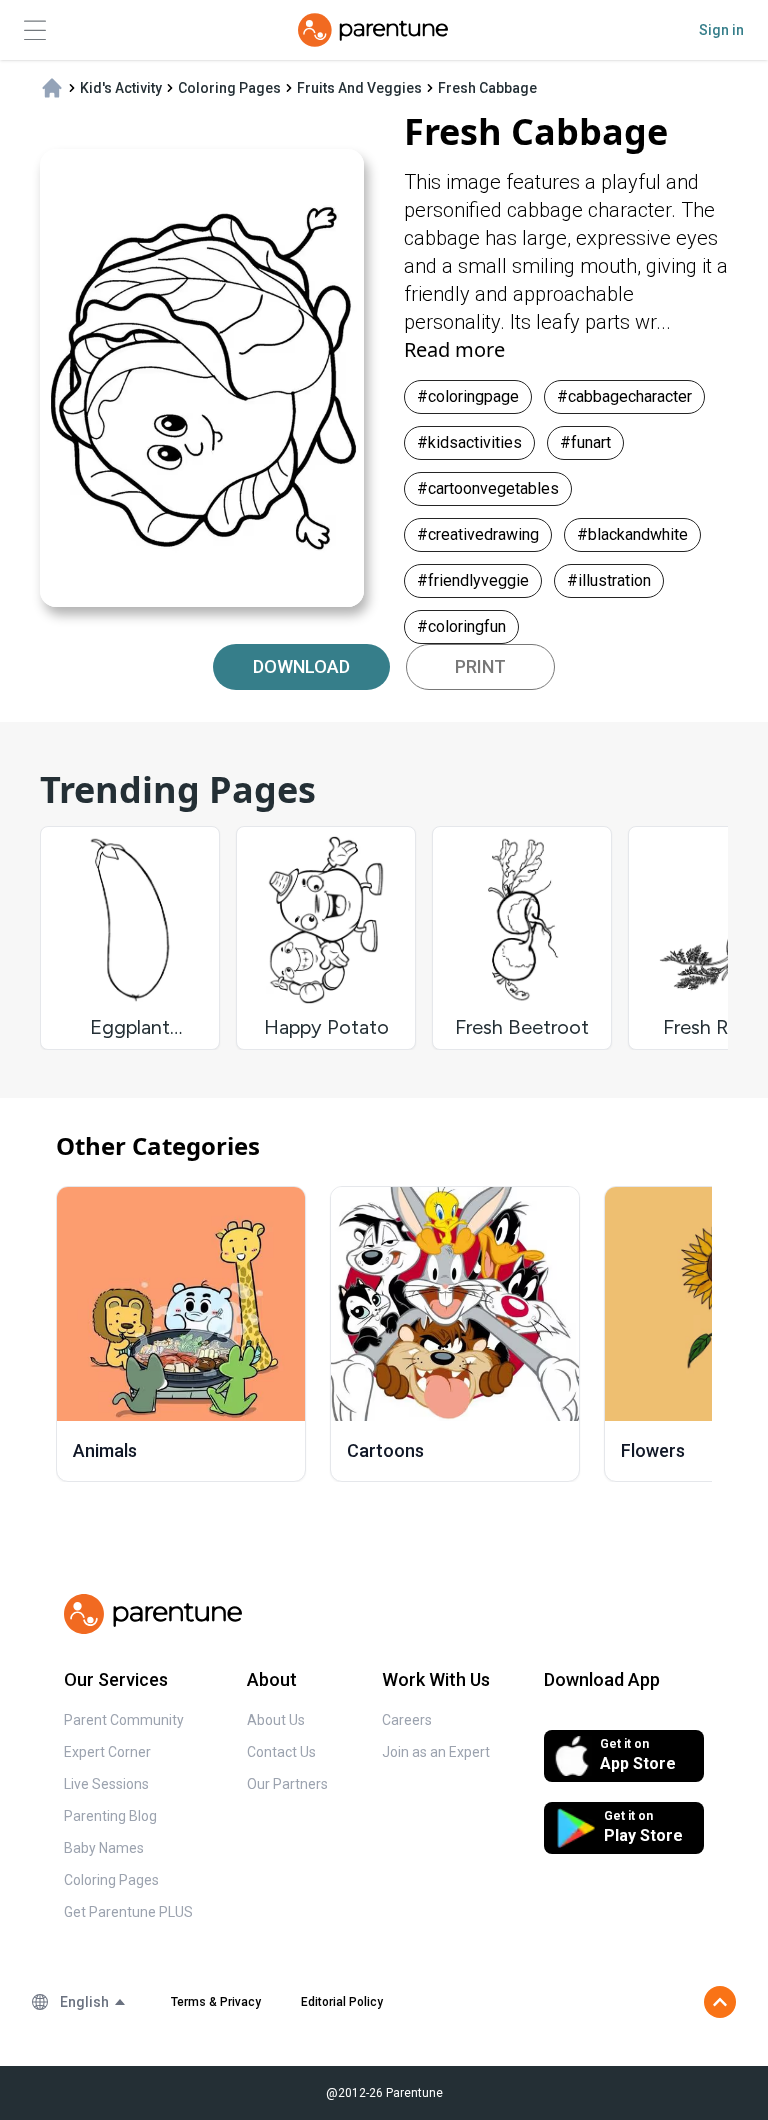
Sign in (721, 30)
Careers (407, 1720)
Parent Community (124, 1720)
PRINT (480, 666)
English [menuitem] (84, 2002)
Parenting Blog (110, 1816)
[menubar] (93, 2002)
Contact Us (281, 1752)
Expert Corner (107, 1752)
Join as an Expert (436, 1752)
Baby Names (104, 1848)
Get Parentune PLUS (128, 1912)
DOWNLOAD (301, 666)
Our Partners (287, 1784)
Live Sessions (106, 1784)
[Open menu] (35, 30)
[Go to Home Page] (373, 30)
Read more (454, 349)
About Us (276, 1720)
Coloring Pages (111, 1880)
